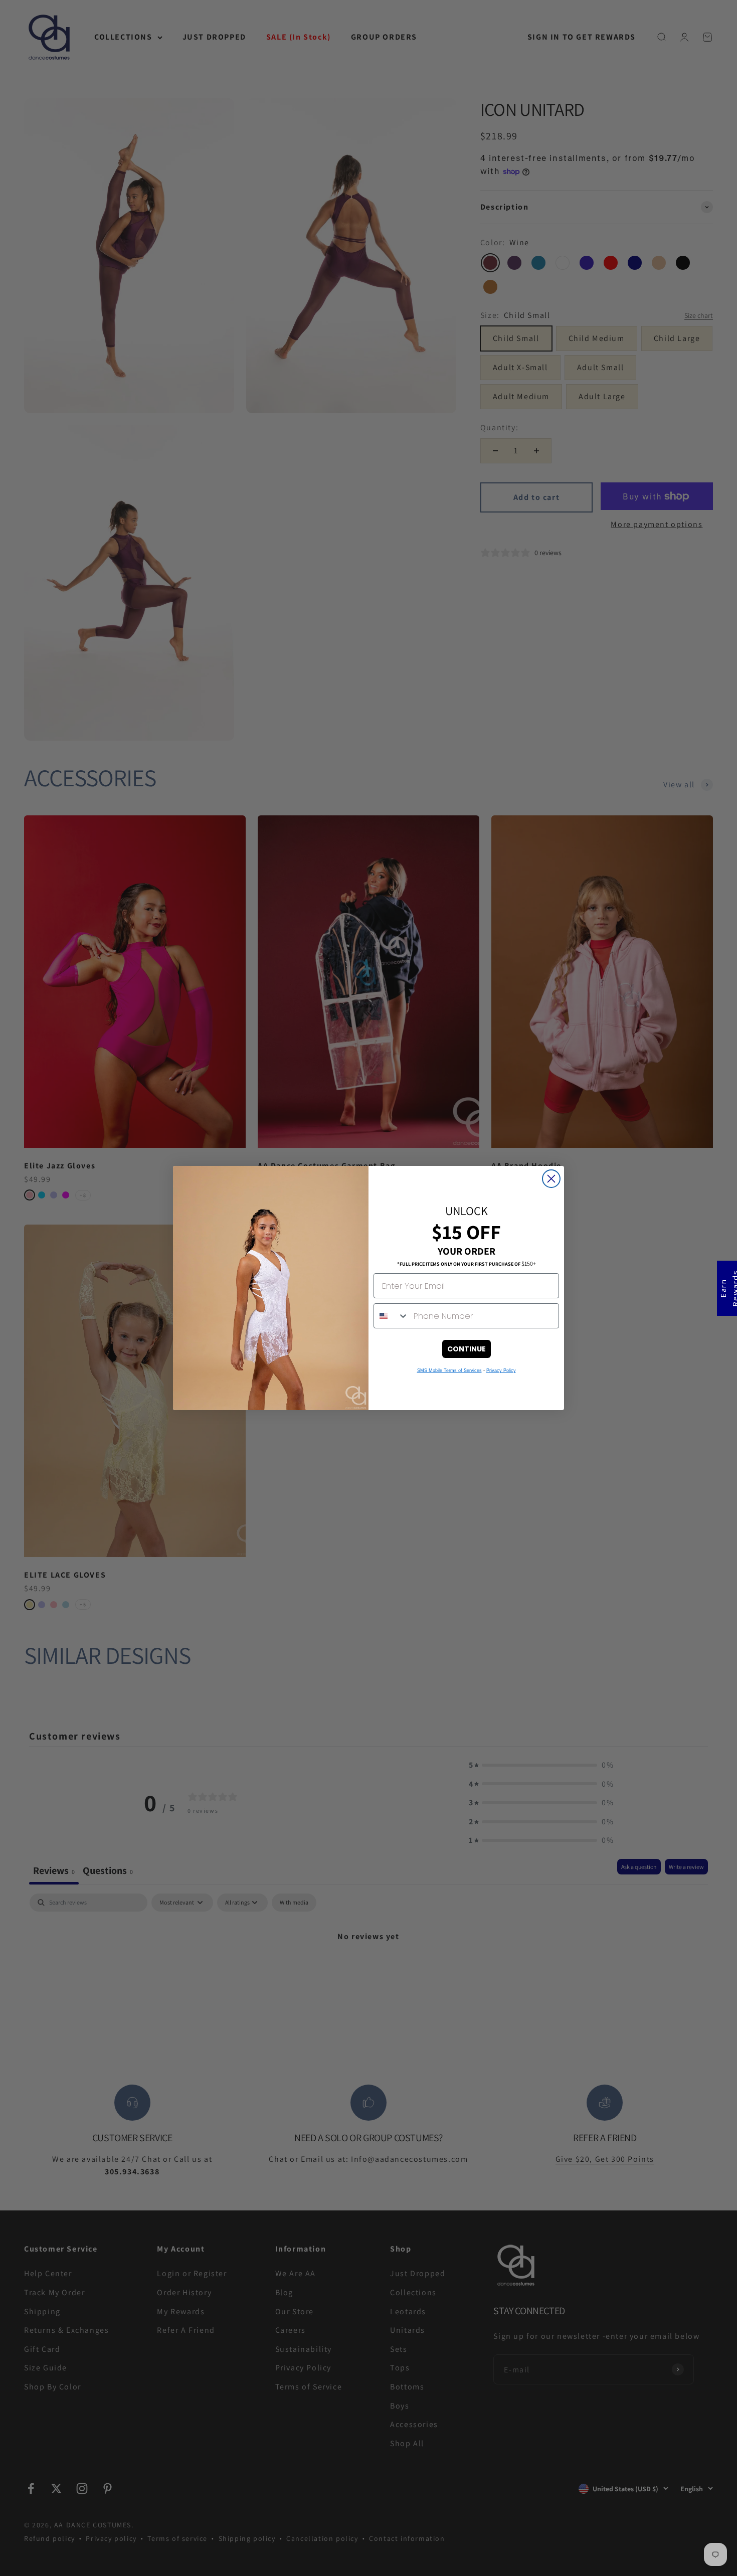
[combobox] (391, 1316)
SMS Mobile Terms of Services (449, 1370)
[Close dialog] (551, 1179)
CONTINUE (467, 1349)
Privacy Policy (501, 1370)
